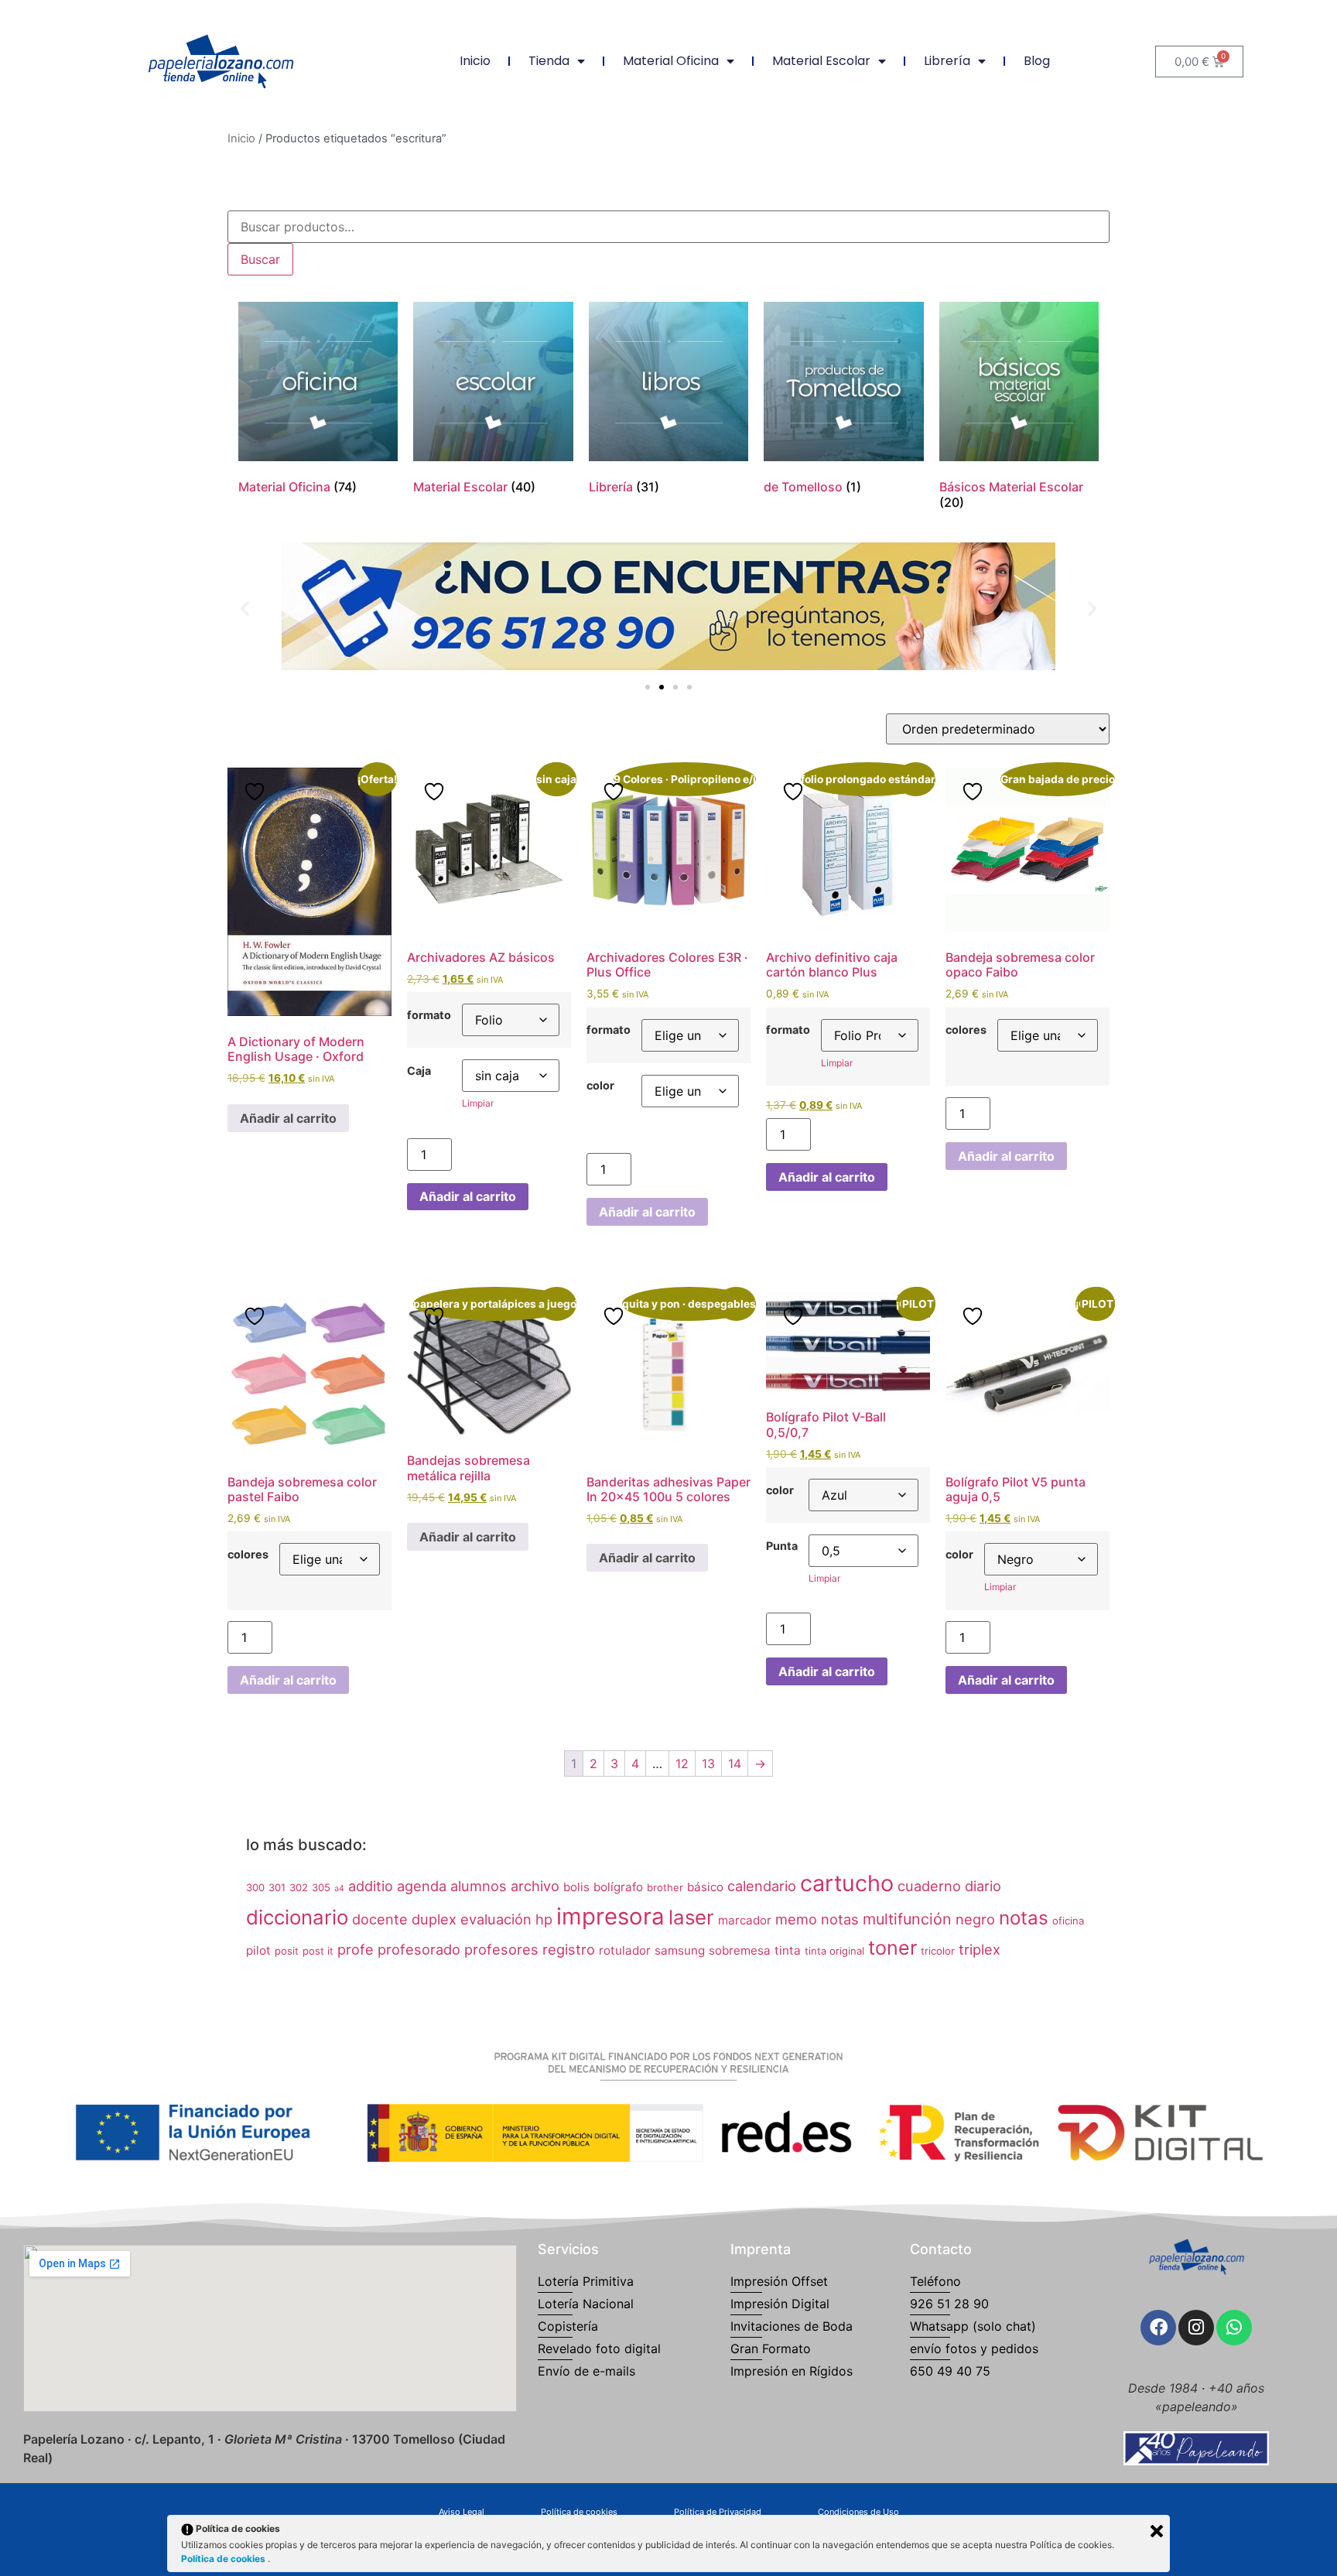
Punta (782, 1546)
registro (569, 1949)
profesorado (419, 1949)
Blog (1037, 61)
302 (299, 1887)
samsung (680, 1950)
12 (682, 1764)
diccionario (297, 1917)
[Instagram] (1196, 2328)
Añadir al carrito (288, 1118)
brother (665, 1887)
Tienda (549, 61)
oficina (1068, 1921)
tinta (788, 1950)
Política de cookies (224, 2559)
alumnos (479, 1886)
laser (691, 1917)
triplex (980, 1949)
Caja (419, 1071)
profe (356, 1949)
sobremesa (740, 1950)
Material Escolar (821, 61)
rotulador (625, 1950)
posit (287, 1951)
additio (371, 1886)
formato (429, 1015)
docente (380, 1919)
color (600, 1086)
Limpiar (478, 1103)
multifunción (907, 1919)
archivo (535, 1886)
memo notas (817, 1919)
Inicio (475, 61)
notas (1024, 1918)
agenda (422, 1886)
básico (705, 1887)
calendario (762, 1886)
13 (708, 1764)
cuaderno (929, 1886)
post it (318, 1951)
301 (277, 1887)
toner (892, 1948)
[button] (245, 609)
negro (975, 1919)
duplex (434, 1919)
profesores (501, 1949)
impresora (610, 1916)
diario (983, 1886)
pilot (258, 1950)
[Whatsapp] (1234, 2328)
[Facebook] (1158, 2328)
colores (966, 1030)
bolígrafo (618, 1887)
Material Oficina (671, 61)
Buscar (260, 259)
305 (321, 1887)
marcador (745, 1920)
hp (544, 1919)
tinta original (834, 1951)
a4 (339, 1888)
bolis (576, 1887)
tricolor (938, 1951)
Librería (947, 61)
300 (255, 1887)
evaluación (496, 1919)
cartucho (847, 1883)
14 (735, 1764)
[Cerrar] (1157, 2531)
